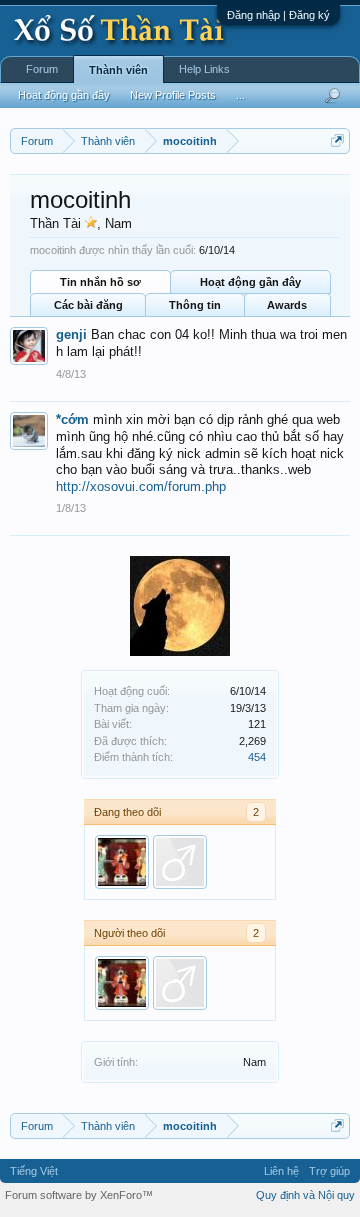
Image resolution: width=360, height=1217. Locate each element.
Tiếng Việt (34, 1171)
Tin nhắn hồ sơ (100, 282)
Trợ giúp (329, 1171)
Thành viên (118, 70)
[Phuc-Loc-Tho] (122, 862)
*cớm (72, 419)
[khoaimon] (180, 862)
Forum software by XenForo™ (79, 1195)
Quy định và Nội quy (305, 1195)
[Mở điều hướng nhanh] (337, 140)
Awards (287, 305)
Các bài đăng (88, 305)
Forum (42, 69)
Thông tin (195, 305)
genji (71, 334)
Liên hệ (281, 1171)
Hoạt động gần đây (250, 282)
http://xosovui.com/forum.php (141, 486)
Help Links (204, 69)
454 (257, 757)
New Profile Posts (173, 95)
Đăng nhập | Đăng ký (278, 15)
